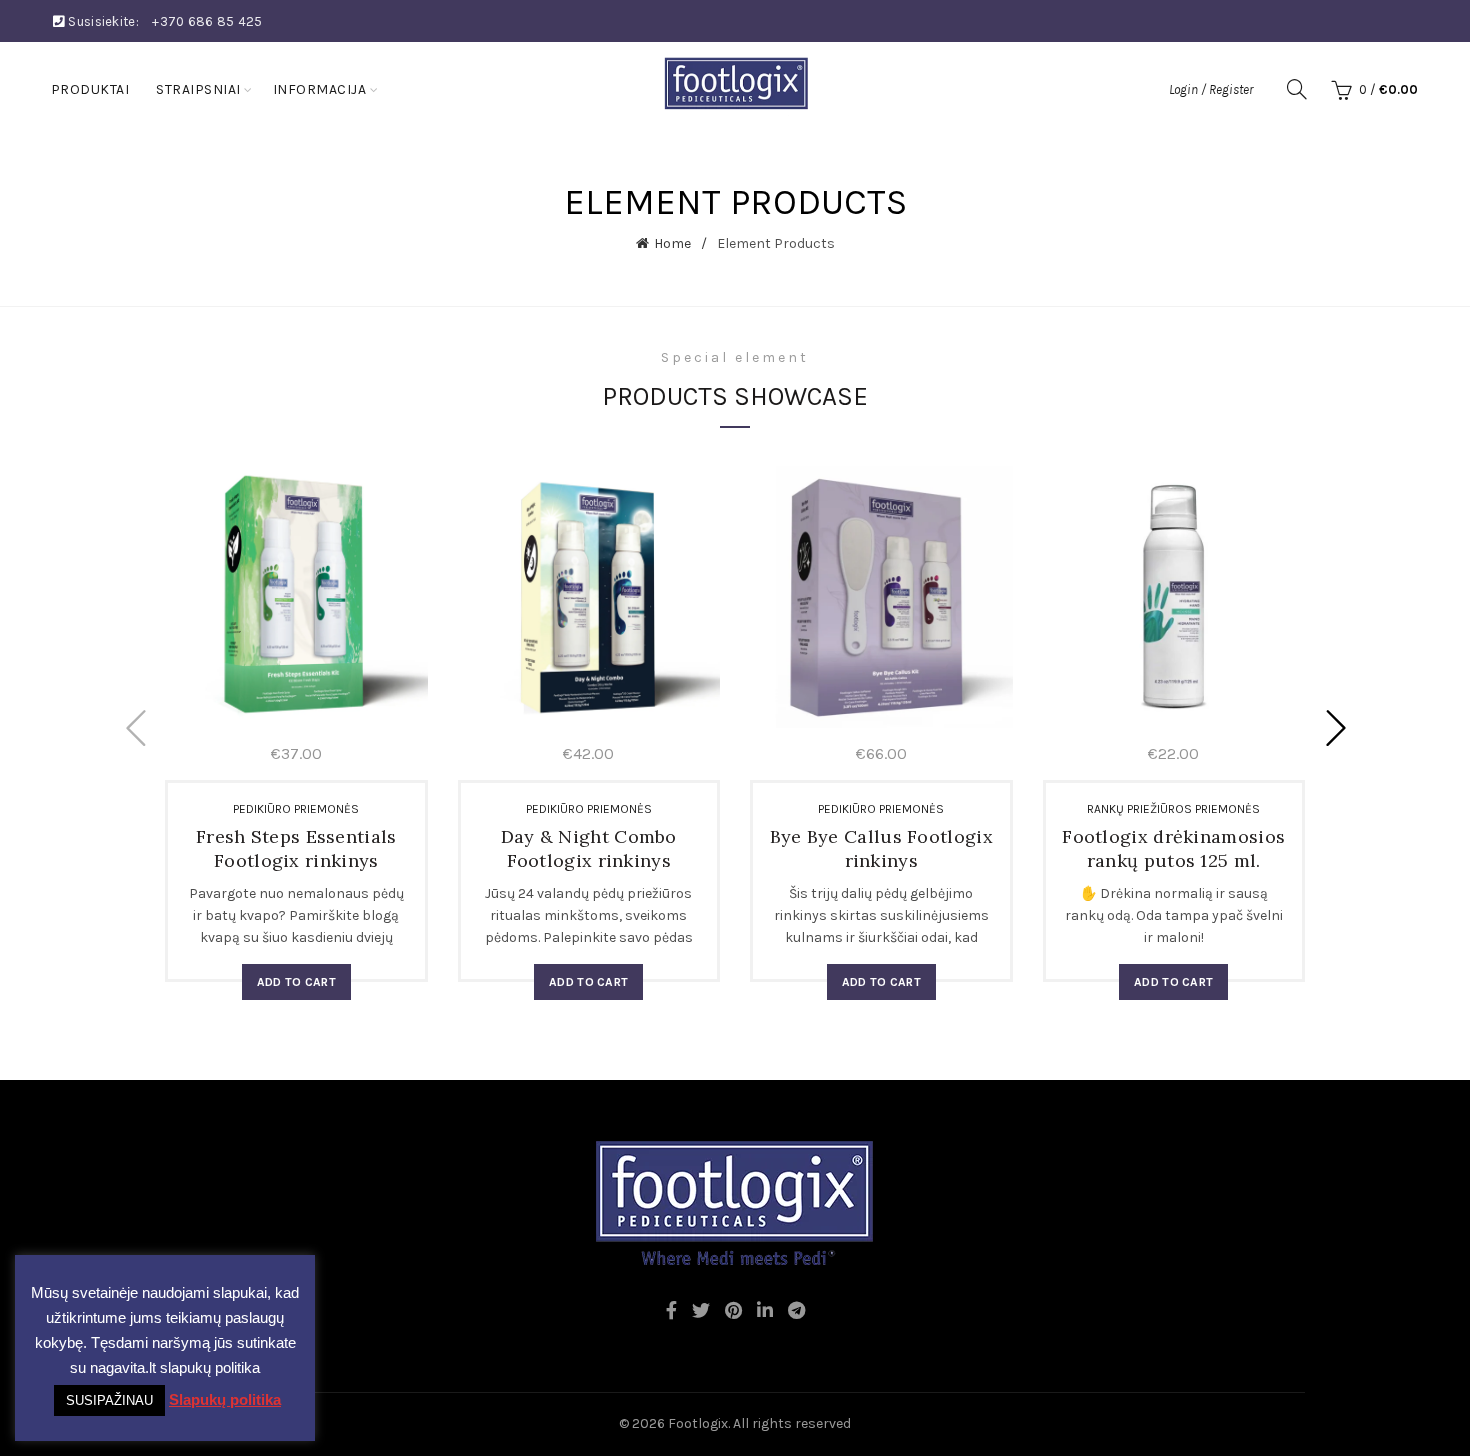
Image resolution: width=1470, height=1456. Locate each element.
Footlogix (698, 1423)
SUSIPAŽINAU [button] (109, 1400)
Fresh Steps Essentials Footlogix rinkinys (296, 848)
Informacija (320, 89)
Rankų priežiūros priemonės (1173, 809)
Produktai (90, 89)
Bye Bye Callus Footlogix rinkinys (881, 848)
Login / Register (1211, 89)
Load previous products (135, 728)
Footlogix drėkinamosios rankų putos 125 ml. (1173, 848)
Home (672, 243)
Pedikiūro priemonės (296, 809)
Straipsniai (198, 89)
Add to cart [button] (296, 982)
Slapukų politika (225, 1399)
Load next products (1335, 728)
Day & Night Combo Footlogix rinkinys (589, 848)
